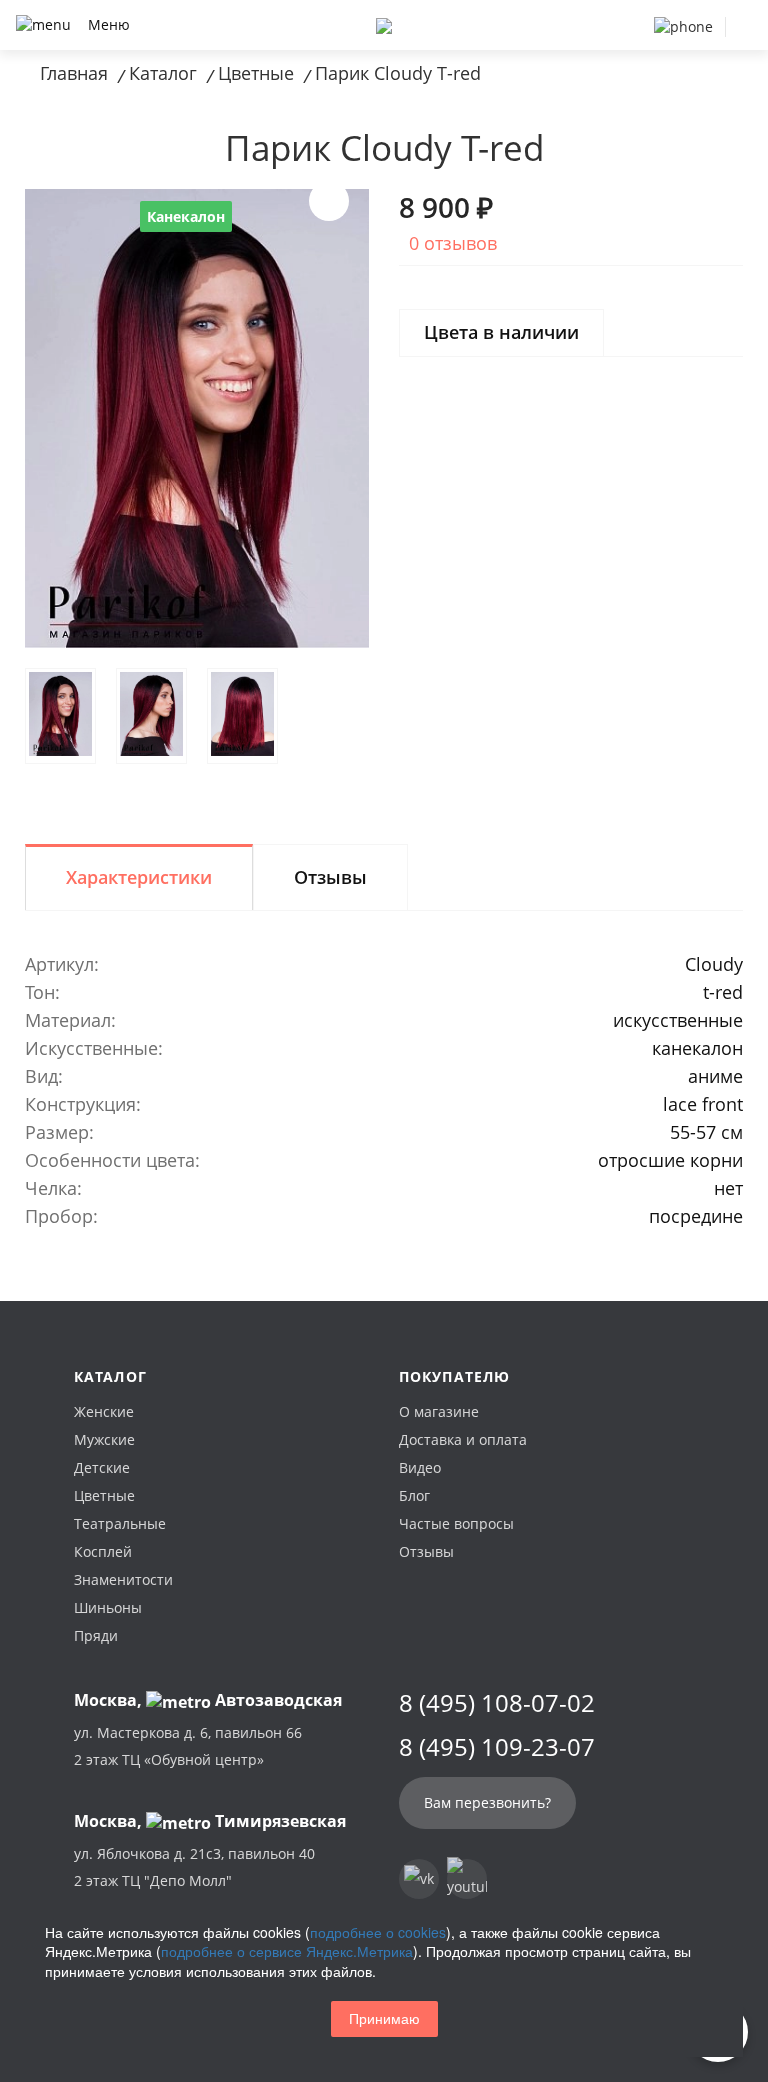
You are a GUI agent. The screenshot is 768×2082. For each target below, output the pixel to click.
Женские (104, 1411)
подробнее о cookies (378, 1932)
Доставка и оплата (463, 1439)
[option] (197, 418)
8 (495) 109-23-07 (497, 1747)
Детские (102, 1467)
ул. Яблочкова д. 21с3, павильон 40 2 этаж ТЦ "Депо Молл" (194, 1867)
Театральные (120, 1523)
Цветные (104, 1495)
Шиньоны (108, 1607)
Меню (109, 24)
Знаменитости (123, 1579)
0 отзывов (453, 243)
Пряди (96, 1635)
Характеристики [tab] (139, 877)
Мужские (104, 1439)
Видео (420, 1467)
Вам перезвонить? (487, 1802)
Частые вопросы (456, 1523)
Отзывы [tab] (330, 877)
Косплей (103, 1551)
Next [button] (329, 201)
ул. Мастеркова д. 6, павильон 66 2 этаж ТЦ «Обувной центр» (188, 1746)
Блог (414, 1495)
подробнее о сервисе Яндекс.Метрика (287, 1951)
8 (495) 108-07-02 (497, 1703)
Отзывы (426, 1551)
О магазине (439, 1411)
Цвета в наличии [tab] (501, 332)
